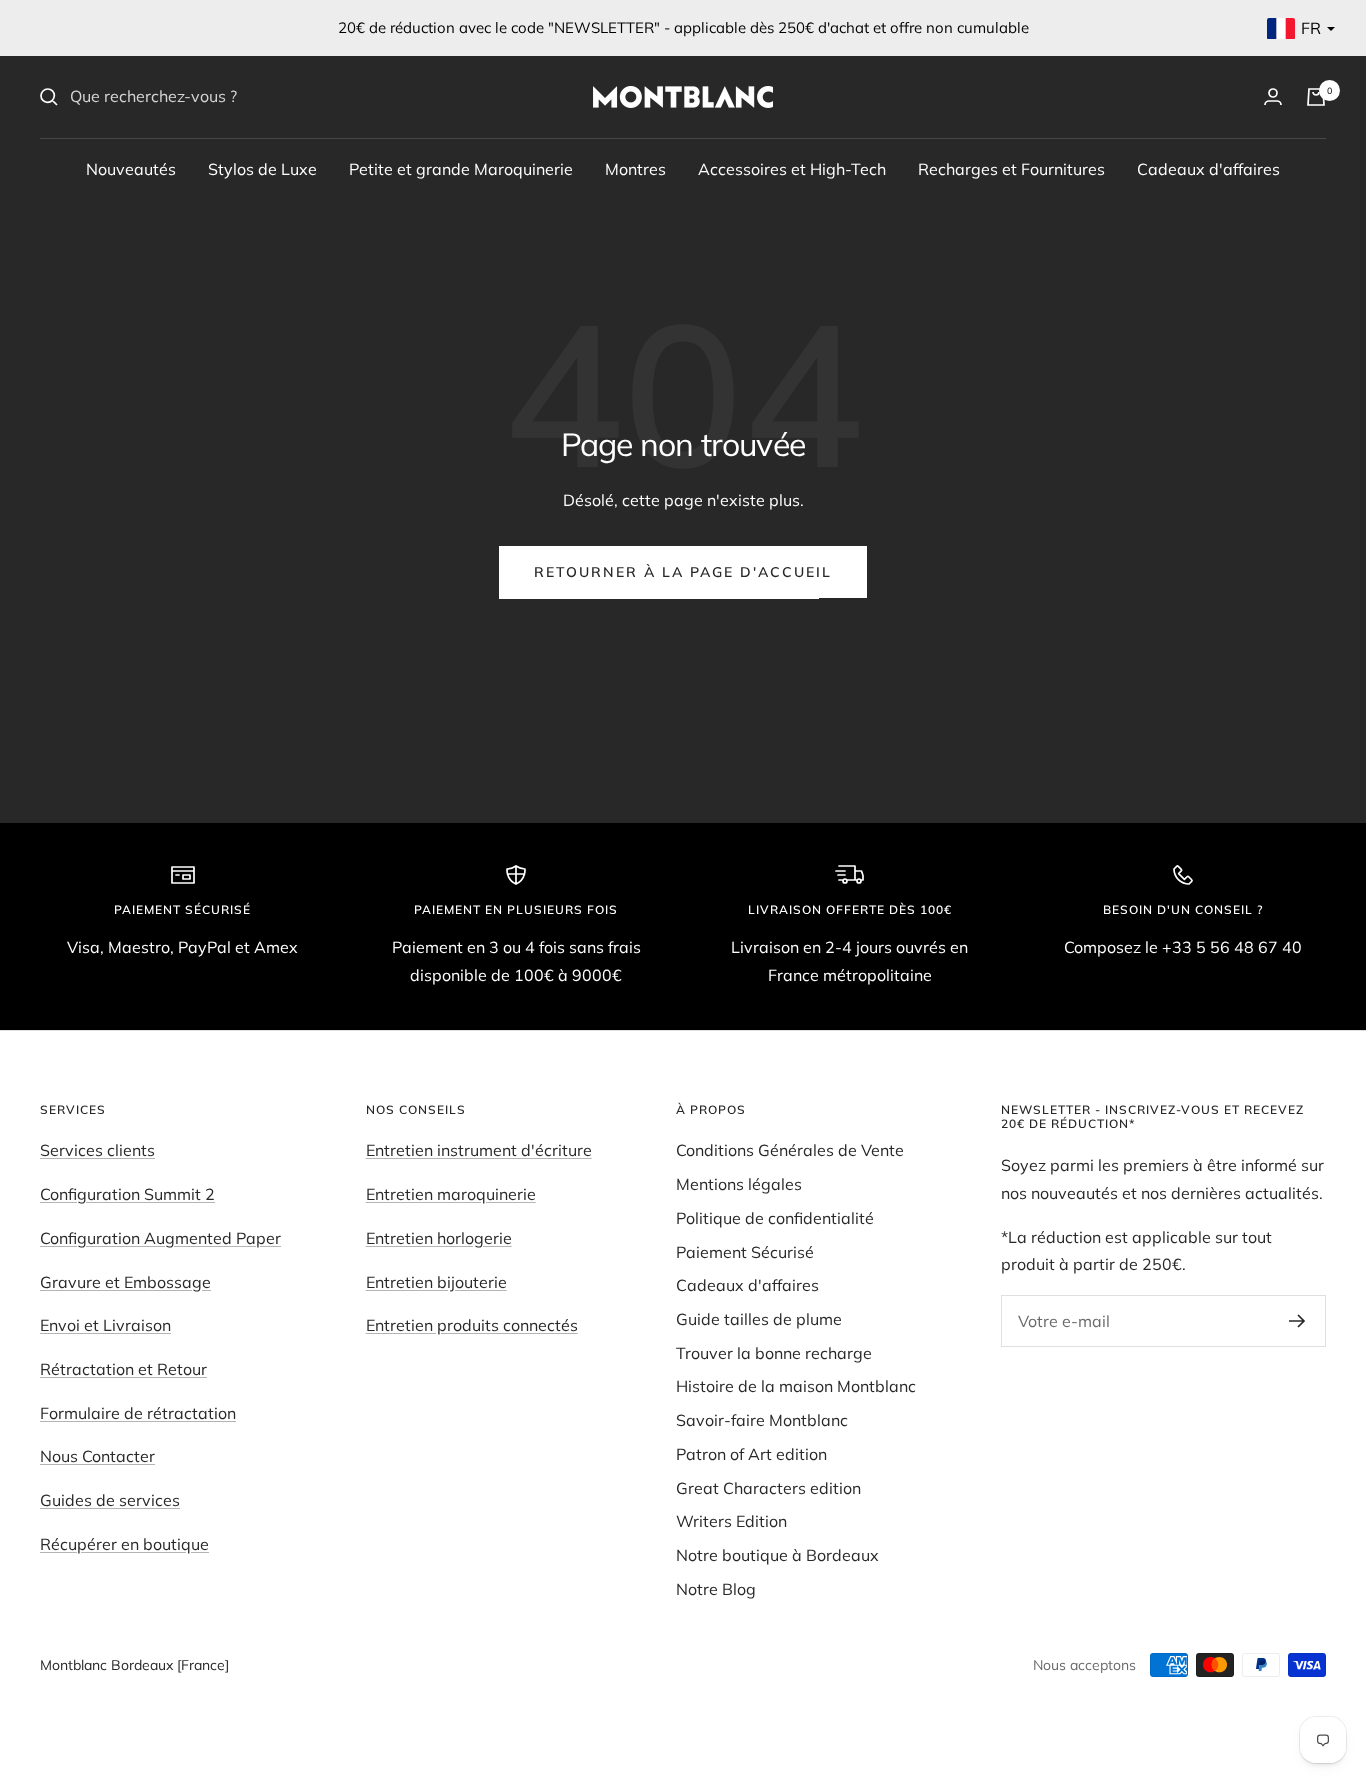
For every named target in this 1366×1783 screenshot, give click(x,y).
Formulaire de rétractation (138, 1413)
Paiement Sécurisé (745, 1252)
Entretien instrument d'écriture (479, 1150)
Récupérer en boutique (124, 1544)
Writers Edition (731, 1521)
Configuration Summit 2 (127, 1194)
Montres (635, 168)
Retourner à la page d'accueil (683, 572)
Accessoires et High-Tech (792, 168)
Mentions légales (739, 1184)
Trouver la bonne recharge (774, 1353)
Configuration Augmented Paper (160, 1238)
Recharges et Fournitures (1011, 168)
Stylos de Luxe (262, 168)
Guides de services (110, 1500)
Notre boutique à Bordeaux (777, 1555)
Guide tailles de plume (759, 1319)
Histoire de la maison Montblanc (796, 1386)
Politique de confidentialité (775, 1218)
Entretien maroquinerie (451, 1194)
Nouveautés (131, 168)
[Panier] (1316, 97)
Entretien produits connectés (472, 1325)
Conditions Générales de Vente (790, 1150)
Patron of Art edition (751, 1454)
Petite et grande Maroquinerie (461, 168)
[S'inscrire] (1297, 1321)
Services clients (97, 1150)
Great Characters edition (768, 1488)
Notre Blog (716, 1589)
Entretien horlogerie (439, 1238)
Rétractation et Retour (123, 1369)
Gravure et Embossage (125, 1282)
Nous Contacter (97, 1456)
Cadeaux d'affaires (1208, 168)
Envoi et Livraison (105, 1325)
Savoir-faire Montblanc (762, 1420)
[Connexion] (1273, 96)
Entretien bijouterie (436, 1282)
